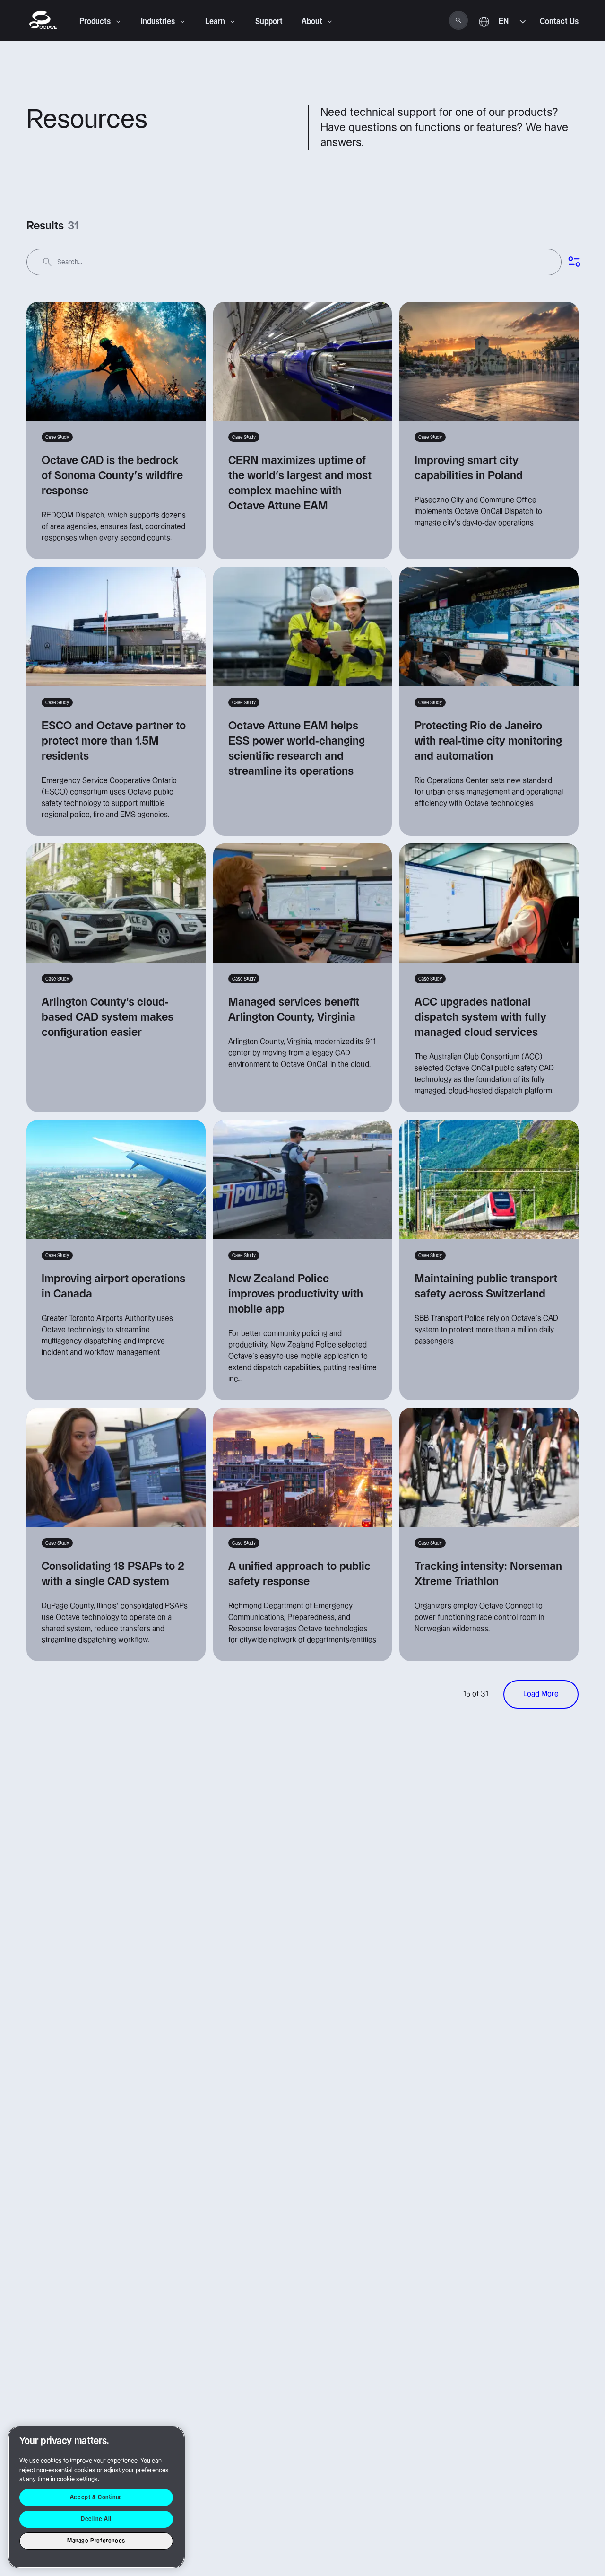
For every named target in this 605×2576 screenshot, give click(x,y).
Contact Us (559, 22)
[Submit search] (47, 262)
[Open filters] (574, 262)
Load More (541, 1694)
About (312, 22)
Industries (158, 22)
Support (269, 22)
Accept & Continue (96, 2497)
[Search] (458, 20)
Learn (215, 22)
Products (95, 22)
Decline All (96, 2519)
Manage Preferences (96, 2541)
